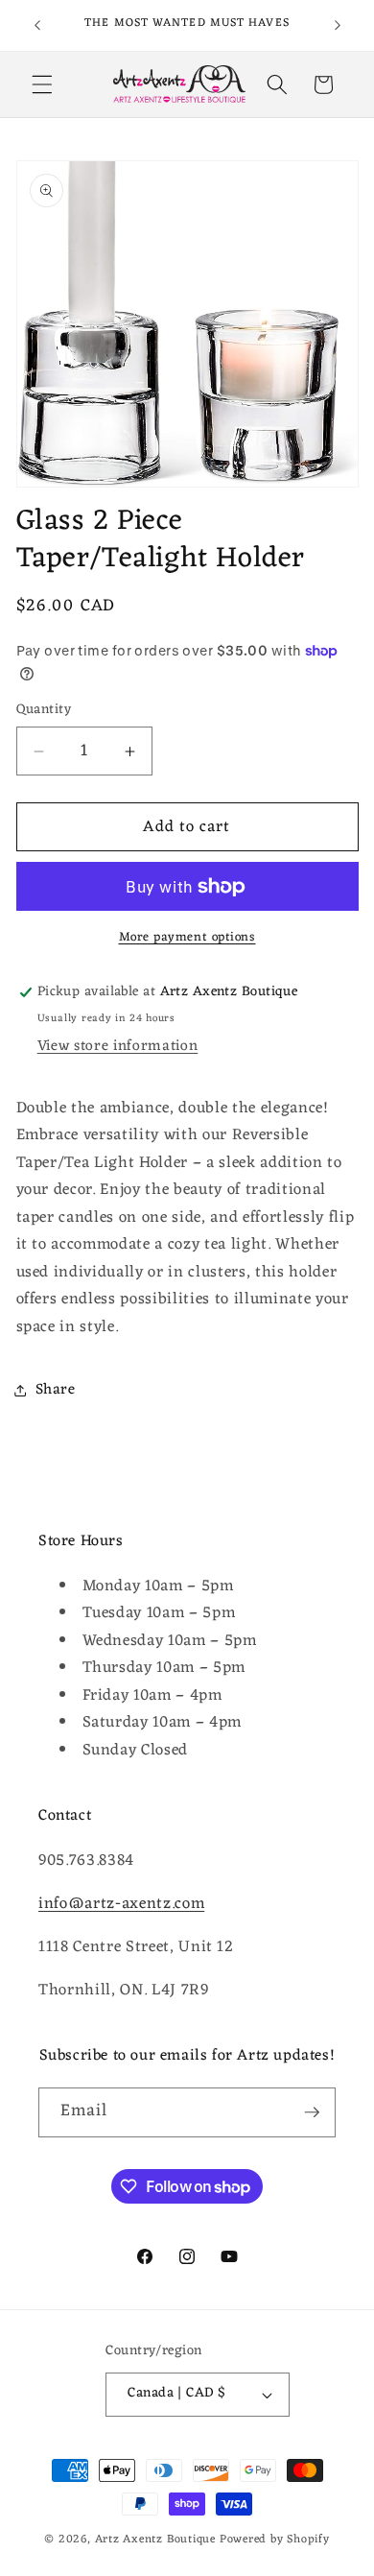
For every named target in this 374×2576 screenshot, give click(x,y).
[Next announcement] (338, 26)
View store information (118, 1046)
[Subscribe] (312, 2112)
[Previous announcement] (37, 26)
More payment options (187, 937)
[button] (42, 84)
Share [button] (56, 1390)
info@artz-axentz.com (121, 1904)
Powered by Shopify (275, 2540)
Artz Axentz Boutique (155, 2540)
